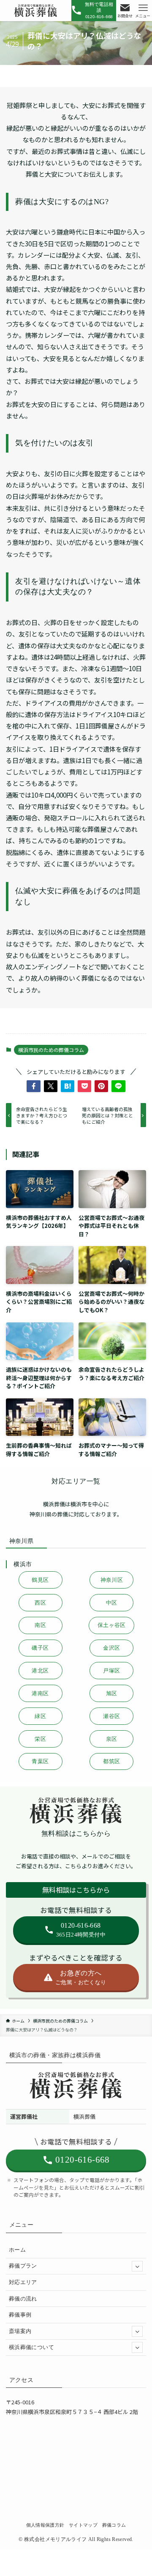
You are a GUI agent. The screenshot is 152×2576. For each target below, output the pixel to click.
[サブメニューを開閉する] (137, 2266)
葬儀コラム (114, 2525)
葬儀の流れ (23, 2299)
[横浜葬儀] (36, 11)
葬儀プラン (23, 2266)
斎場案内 (20, 2331)
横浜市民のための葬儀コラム (51, 1050)
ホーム (17, 2250)
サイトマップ (83, 2525)
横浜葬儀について (31, 2347)
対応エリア (23, 2282)
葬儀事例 (20, 2315)
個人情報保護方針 (45, 2525)
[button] (33, 1086)
